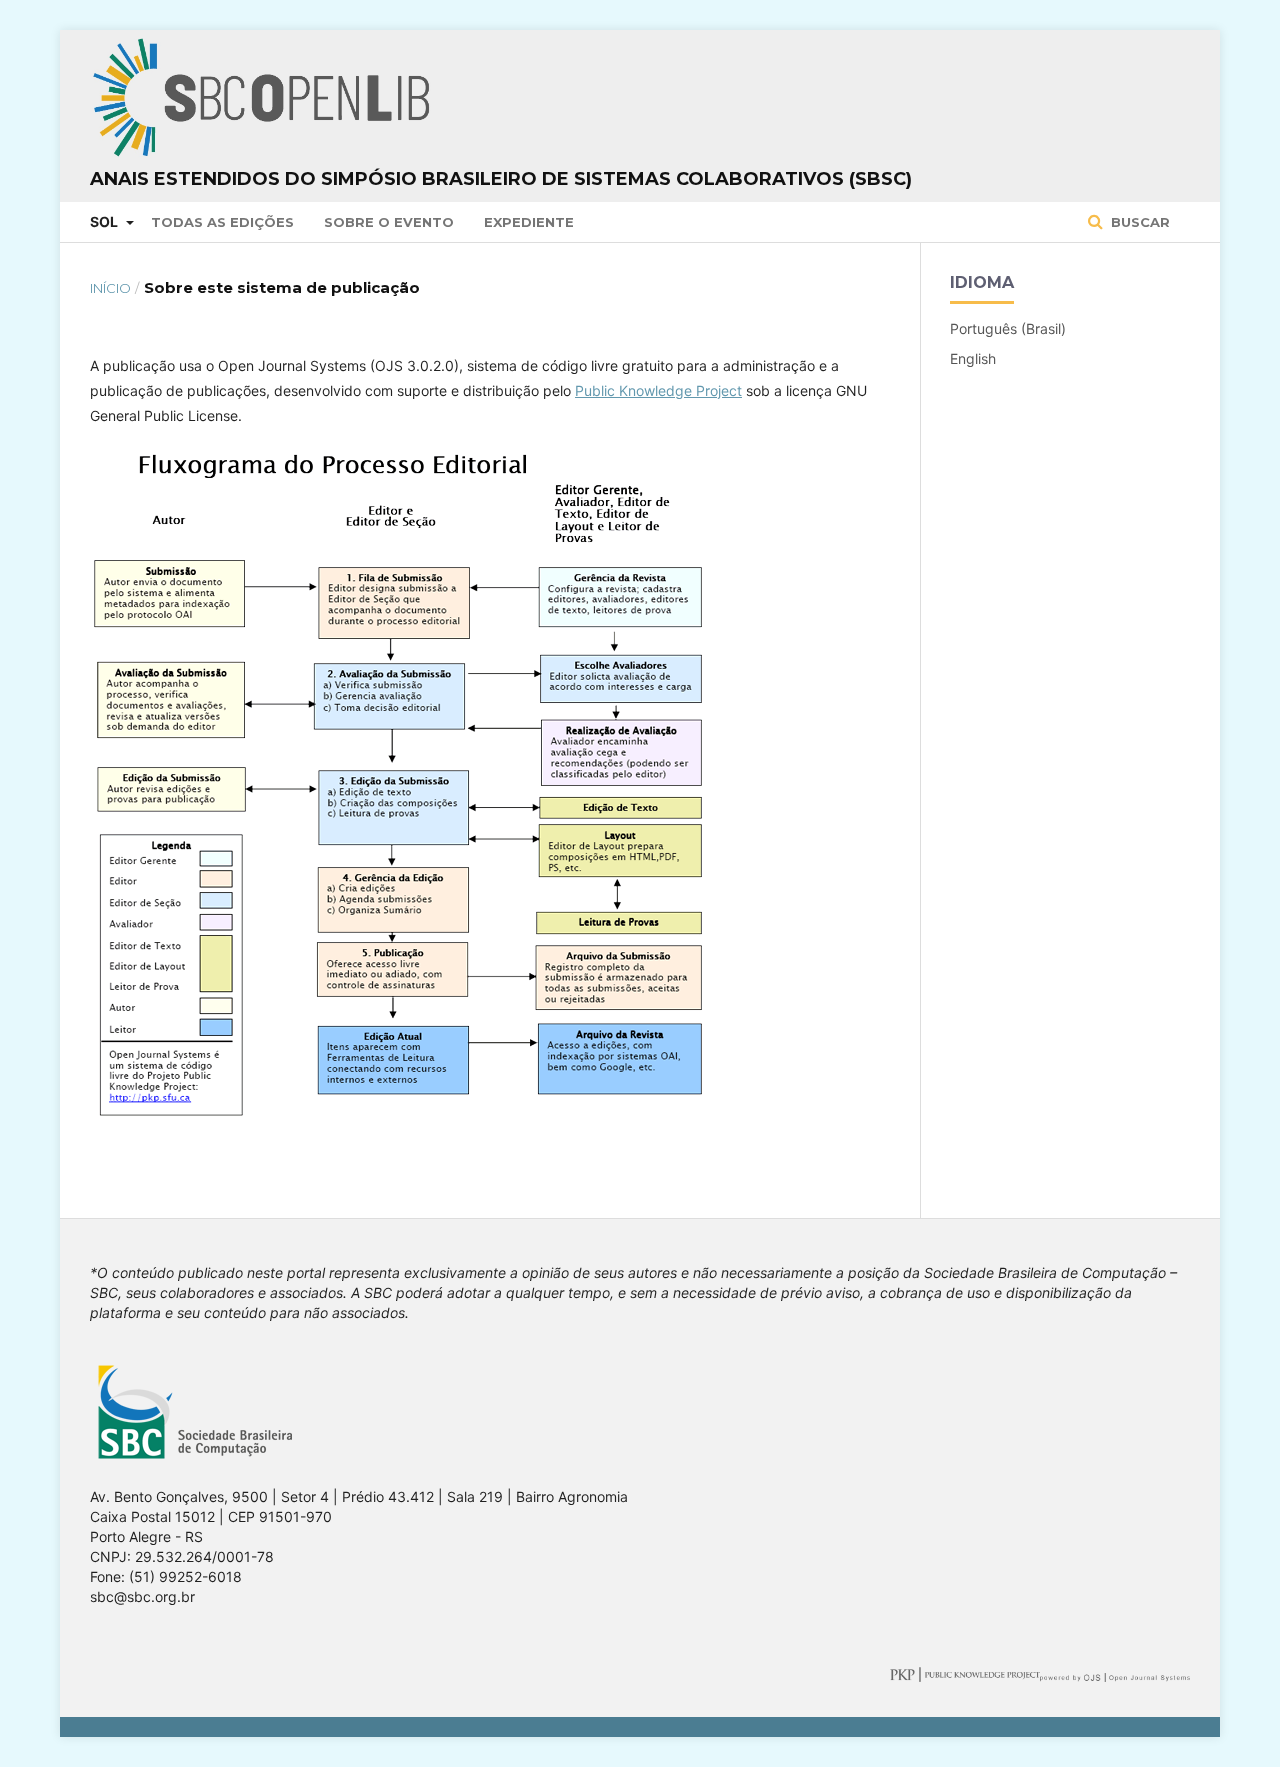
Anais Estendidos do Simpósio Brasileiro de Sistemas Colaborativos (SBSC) (501, 179)
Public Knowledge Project (658, 390)
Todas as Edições (222, 222)
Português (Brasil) (1008, 328)
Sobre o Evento (389, 222)
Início (110, 288)
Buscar (1138, 222)
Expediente (529, 222)
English (973, 358)
